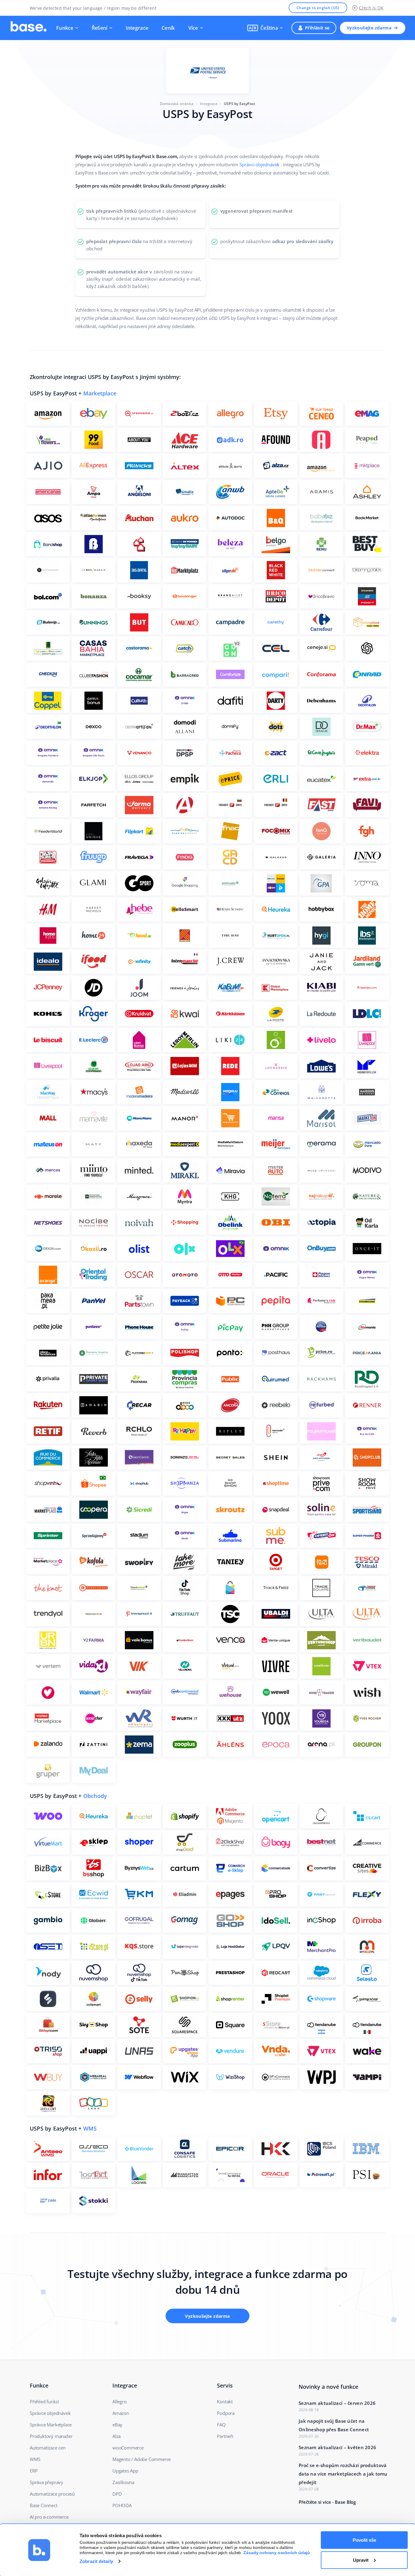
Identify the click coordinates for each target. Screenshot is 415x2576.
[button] (265, 28)
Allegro (120, 2402)
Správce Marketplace (51, 2425)
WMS (90, 2128)
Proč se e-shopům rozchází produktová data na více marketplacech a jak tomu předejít (343, 2474)
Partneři (225, 2436)
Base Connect (44, 2505)
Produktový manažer (51, 2436)
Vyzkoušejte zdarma (369, 28)
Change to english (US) (318, 8)
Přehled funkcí (44, 2402)
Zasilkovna (123, 2482)
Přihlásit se (317, 28)
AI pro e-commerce (49, 2517)
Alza (117, 2436)
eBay (117, 2425)
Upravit (361, 2560)
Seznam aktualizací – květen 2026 (337, 2447)
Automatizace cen (48, 2448)
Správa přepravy (46, 2482)
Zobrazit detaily (96, 2561)
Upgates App (125, 2471)
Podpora (226, 2413)
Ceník (168, 28)
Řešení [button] (100, 28)
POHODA (122, 2505)
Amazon (121, 2413)
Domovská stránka (177, 104)
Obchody (95, 1796)
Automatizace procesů (52, 2494)
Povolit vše (364, 2540)
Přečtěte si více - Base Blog (327, 2502)
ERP (34, 2471)
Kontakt (225, 2402)
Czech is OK (371, 8)
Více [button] (193, 28)
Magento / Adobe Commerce (142, 2459)
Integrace (137, 28)
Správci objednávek (259, 164)
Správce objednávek (50, 2413)
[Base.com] (29, 28)
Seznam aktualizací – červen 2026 (337, 2403)
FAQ (221, 2425)
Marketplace (100, 393)
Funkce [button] (65, 28)
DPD (117, 2494)
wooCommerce (128, 2448)
